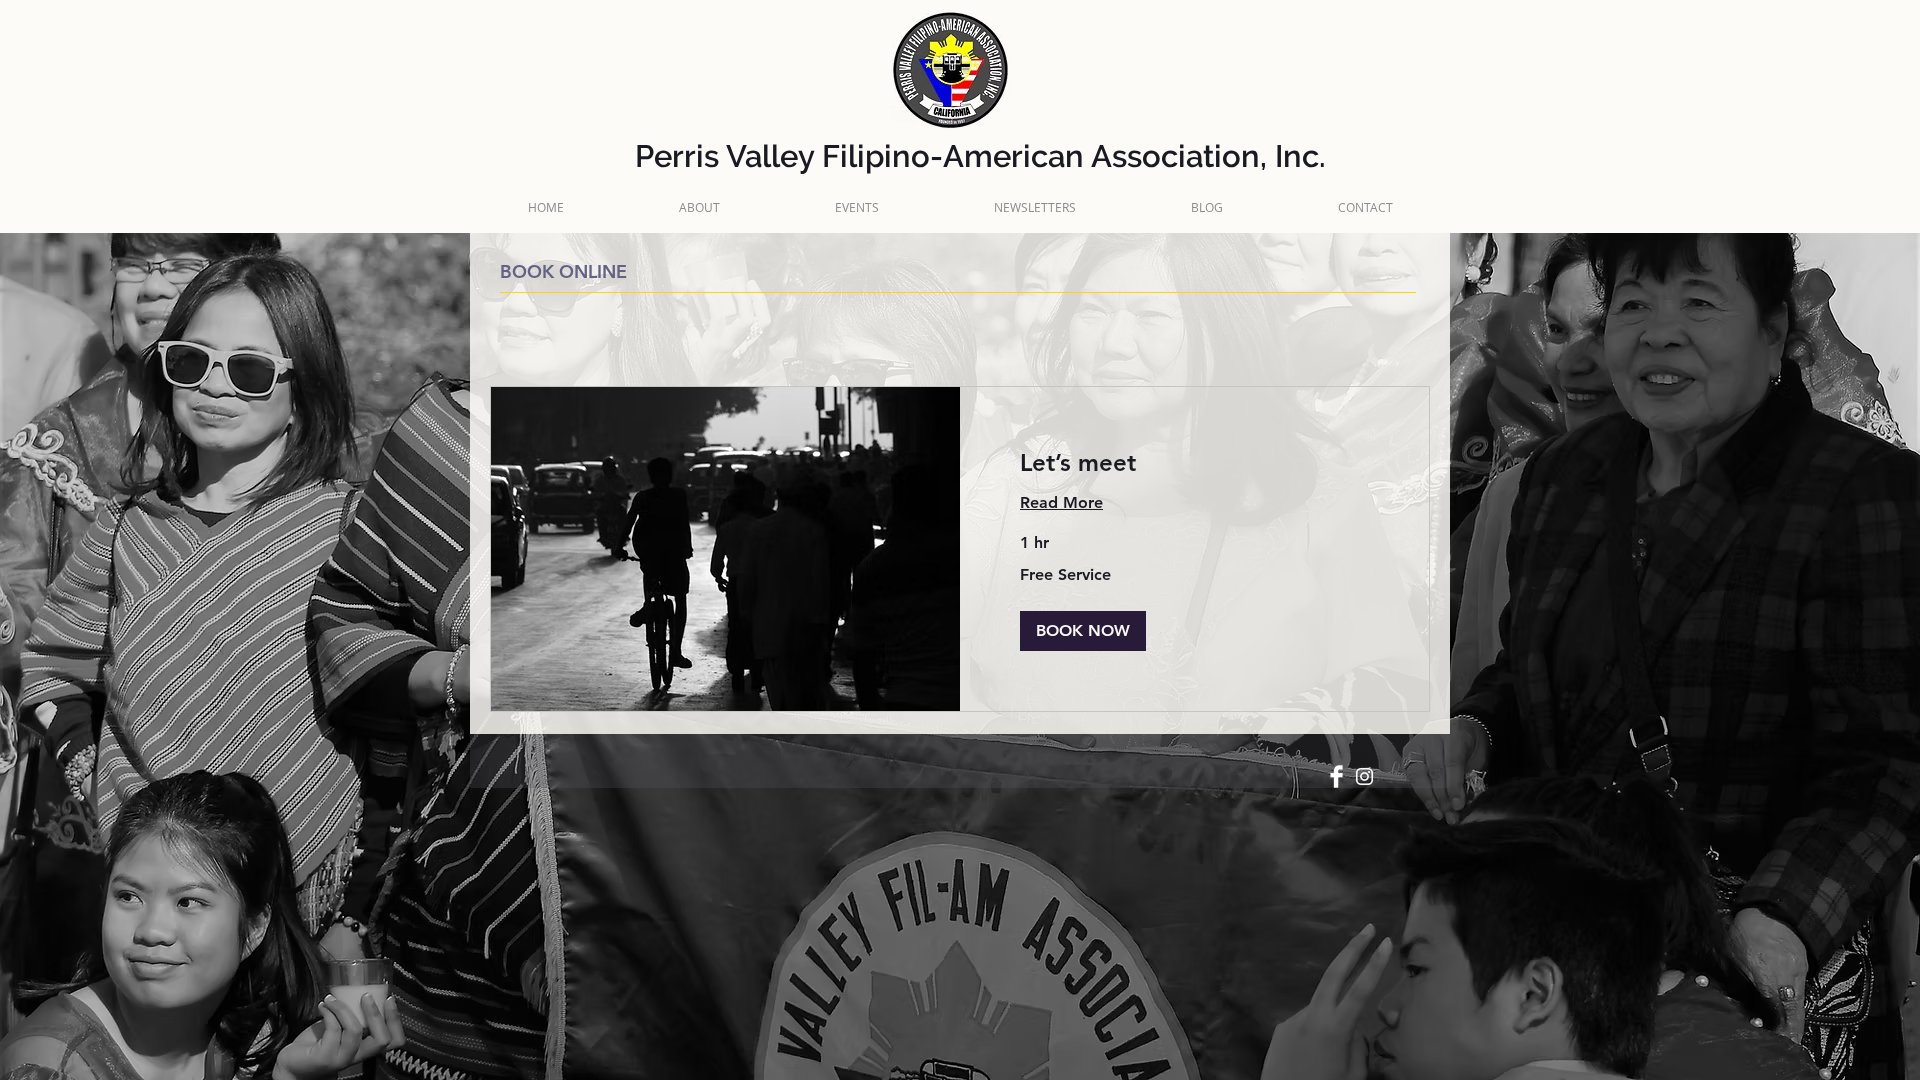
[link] (1194, 463)
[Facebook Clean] (1336, 776)
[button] (1083, 631)
